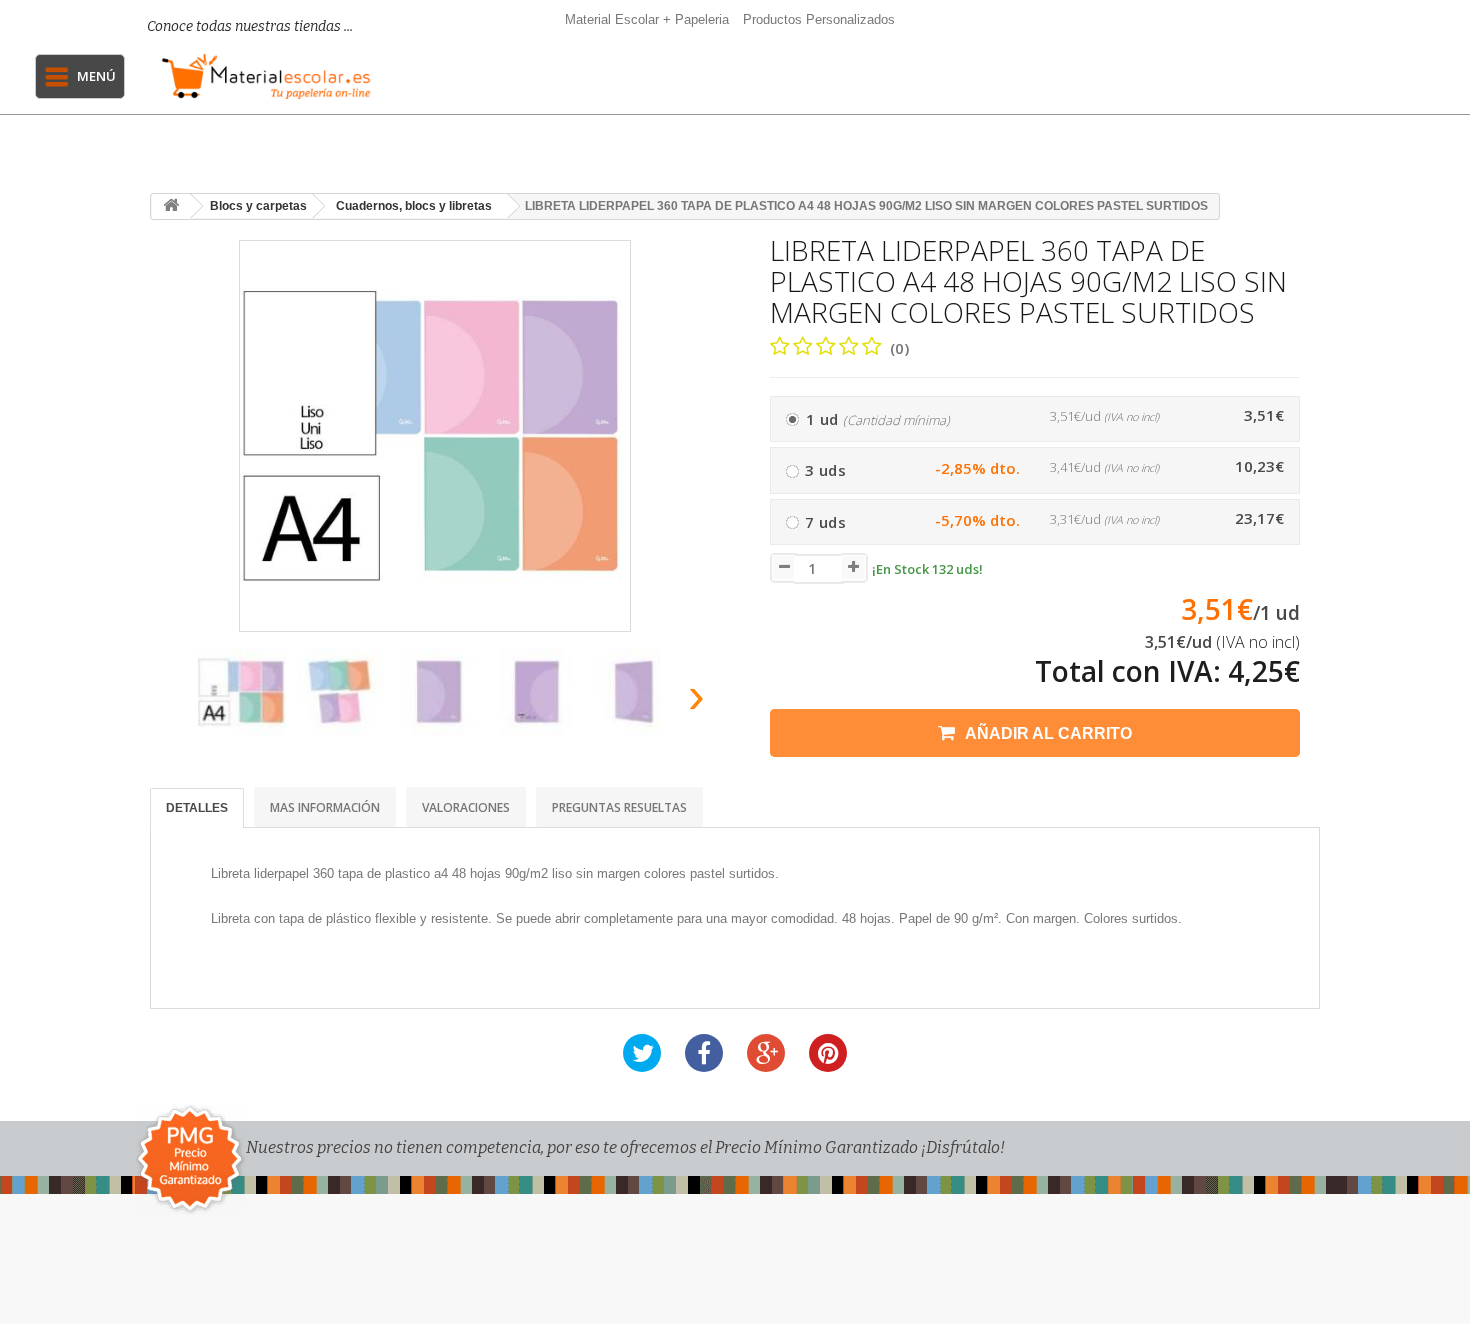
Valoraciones (466, 807)
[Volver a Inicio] (171, 206)
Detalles (197, 808)
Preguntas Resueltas (619, 807)
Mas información (325, 807)
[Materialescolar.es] (266, 76)
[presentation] (173, 701)
